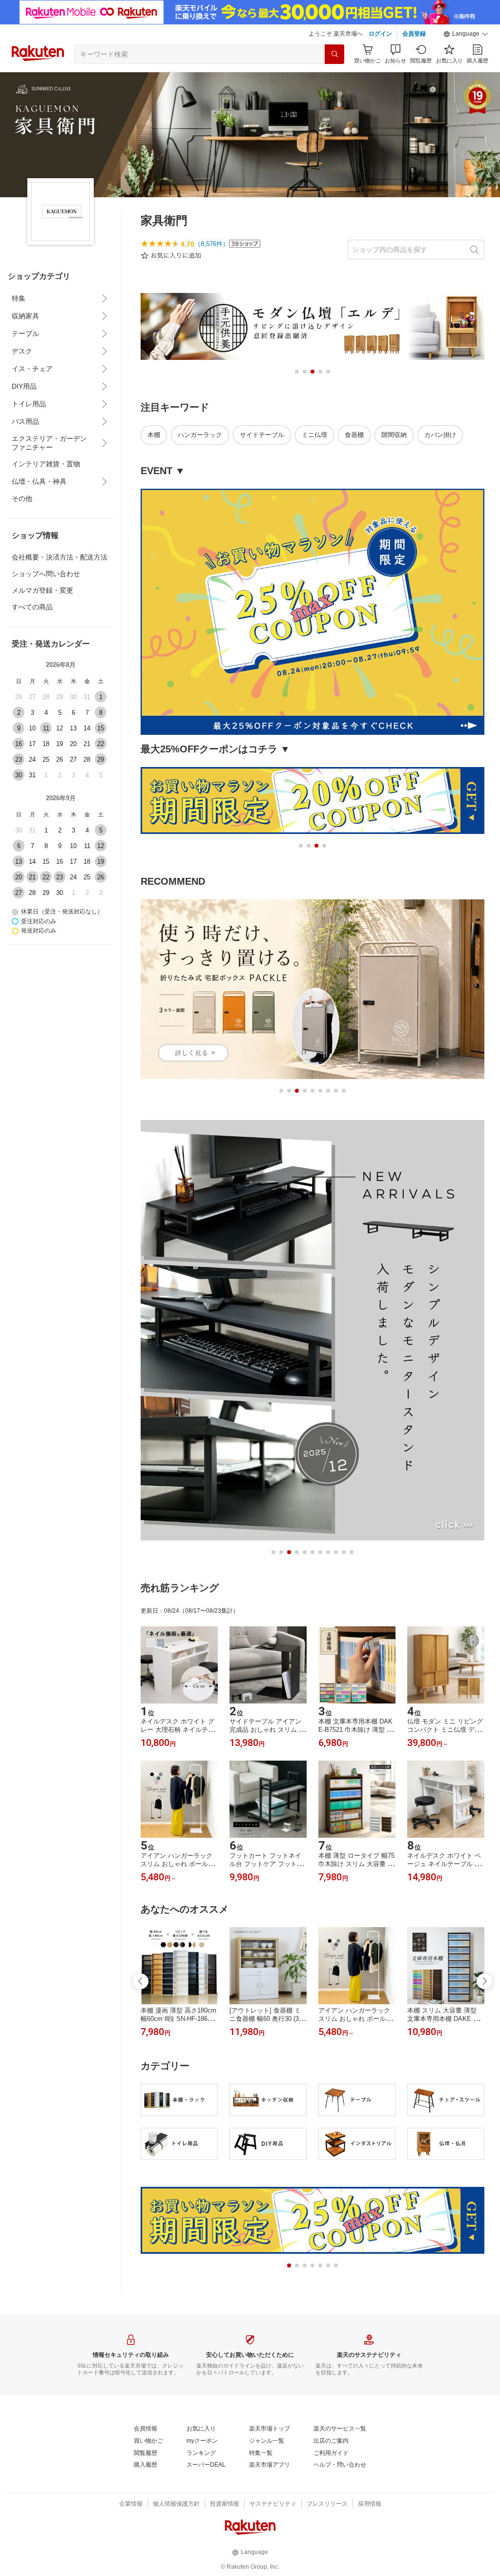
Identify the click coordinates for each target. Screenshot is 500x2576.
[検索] (334, 54)
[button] (466, 34)
